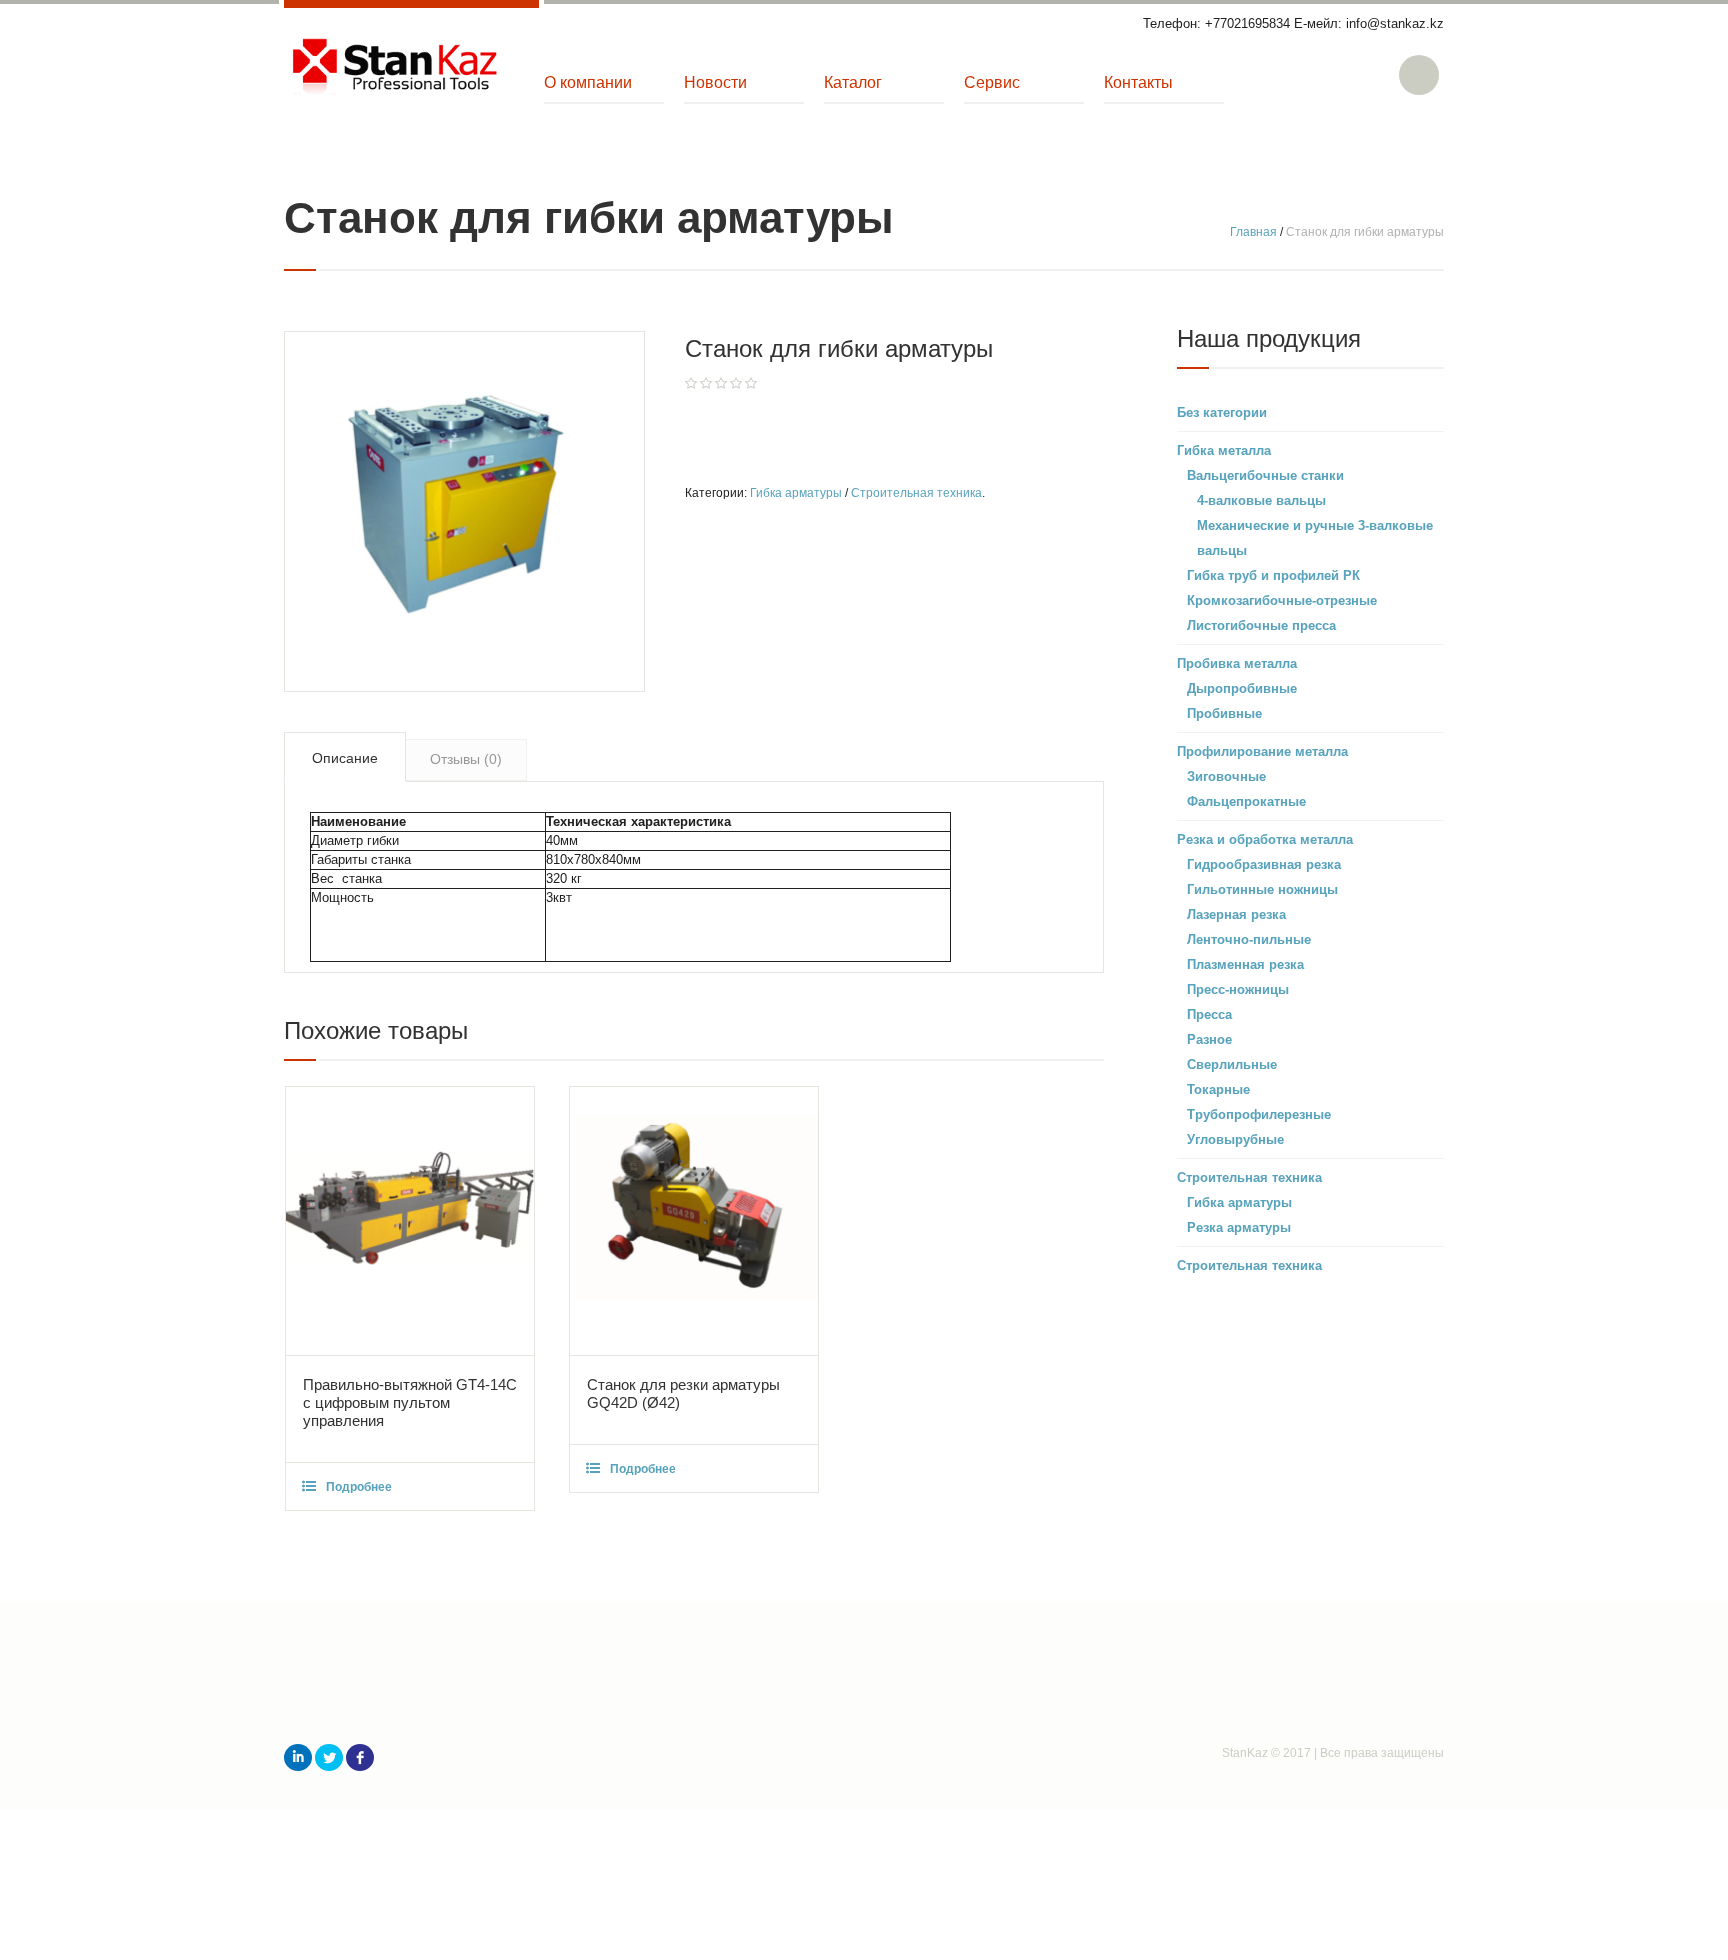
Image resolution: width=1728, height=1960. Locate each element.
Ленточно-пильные (1249, 939)
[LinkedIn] (298, 1757)
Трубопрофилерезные (1259, 1114)
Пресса (1209, 1014)
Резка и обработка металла (1265, 839)
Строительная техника (916, 493)
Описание (345, 758)
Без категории (1222, 412)
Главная (1253, 232)
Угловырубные (1235, 1139)
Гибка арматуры (796, 493)
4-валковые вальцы (1261, 500)
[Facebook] (360, 1757)
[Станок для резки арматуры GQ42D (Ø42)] (694, 1221)
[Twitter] (329, 1757)
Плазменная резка (1245, 964)
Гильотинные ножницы (1262, 889)
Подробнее (359, 1487)
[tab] (345, 757)
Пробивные (1224, 713)
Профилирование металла (1262, 751)
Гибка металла (1224, 450)
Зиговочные (1226, 776)
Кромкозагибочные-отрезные (1282, 600)
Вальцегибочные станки (1265, 475)
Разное (1209, 1039)
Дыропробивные (1242, 688)
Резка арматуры (1239, 1227)
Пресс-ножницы (1238, 989)
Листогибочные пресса (1261, 625)
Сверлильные (1232, 1064)
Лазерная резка (1236, 914)
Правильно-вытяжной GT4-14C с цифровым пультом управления (410, 1402)
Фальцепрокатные (1246, 801)
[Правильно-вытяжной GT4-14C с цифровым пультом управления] (410, 1221)
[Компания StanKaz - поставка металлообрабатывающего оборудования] (394, 68)
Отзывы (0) (466, 759)
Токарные (1218, 1089)
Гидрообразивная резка (1264, 864)
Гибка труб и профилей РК (1273, 575)
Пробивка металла (1237, 663)
